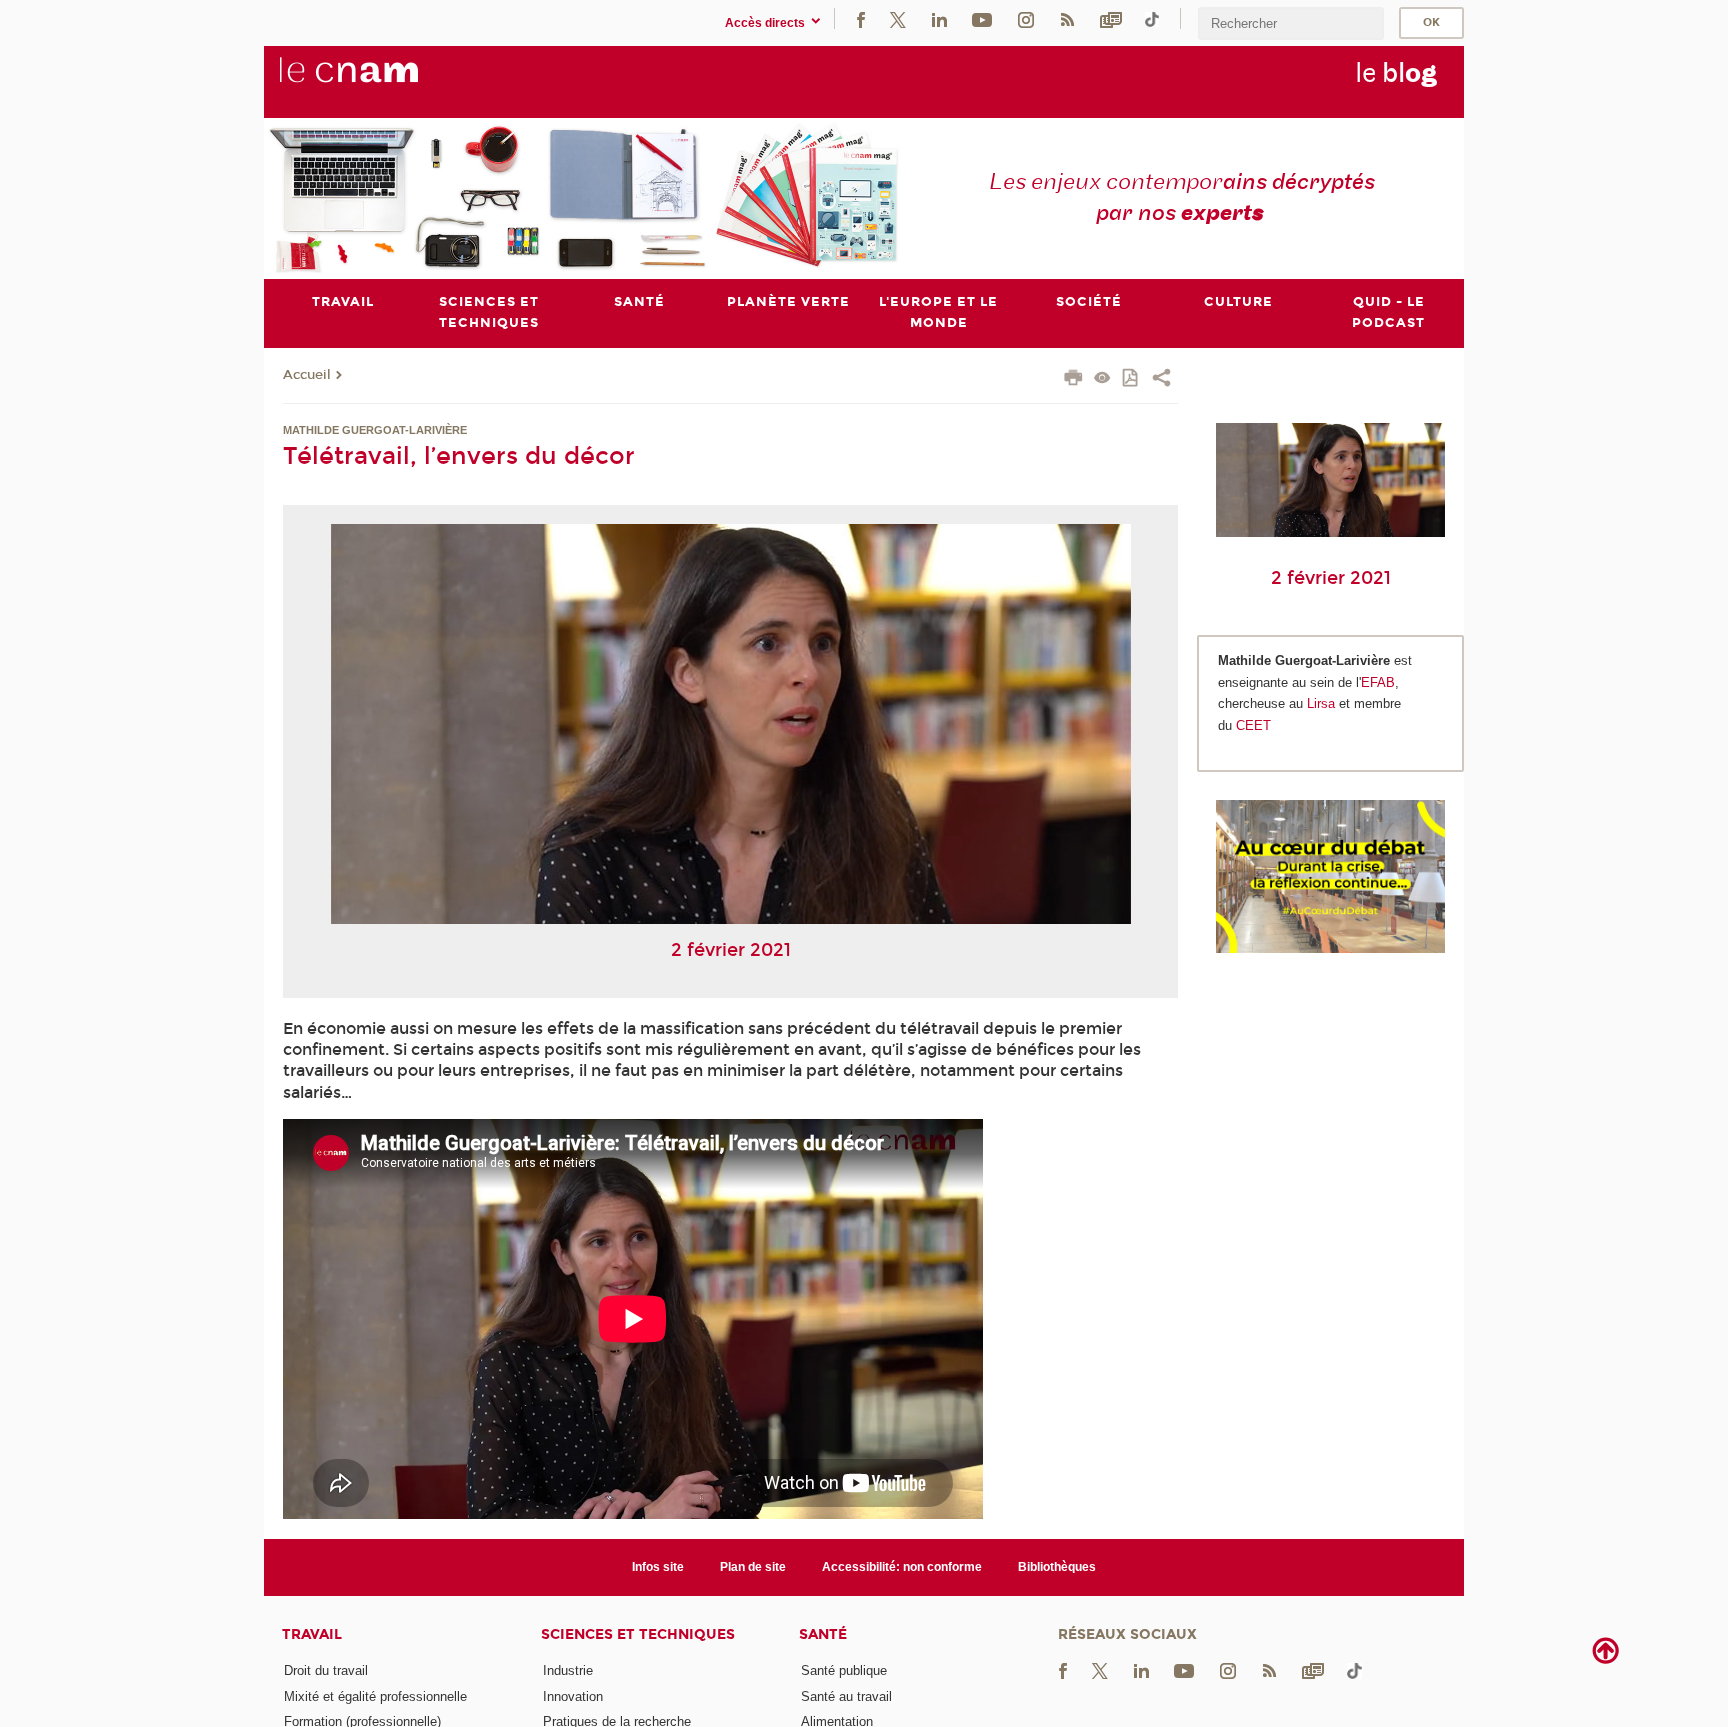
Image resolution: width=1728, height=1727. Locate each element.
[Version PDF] (1131, 379)
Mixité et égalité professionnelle (375, 1696)
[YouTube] (982, 18)
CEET (1253, 725)
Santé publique (844, 1670)
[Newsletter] (1111, 18)
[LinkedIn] (939, 18)
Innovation (573, 1696)
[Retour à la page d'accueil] (382, 81)
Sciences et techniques (638, 1634)
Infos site (658, 1567)
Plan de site (753, 1567)
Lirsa (1321, 703)
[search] (1291, 23)
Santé (823, 1634)
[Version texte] (1102, 379)
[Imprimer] (1073, 380)
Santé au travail (846, 1696)
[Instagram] (1026, 18)
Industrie (568, 1670)
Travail (312, 1634)
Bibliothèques (1057, 1567)
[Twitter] (898, 18)
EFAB (1378, 682)
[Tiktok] (1152, 18)
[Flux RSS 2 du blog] (1067, 18)
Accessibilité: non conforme (902, 1567)
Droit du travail (326, 1670)
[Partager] (1161, 380)
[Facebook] (861, 18)
